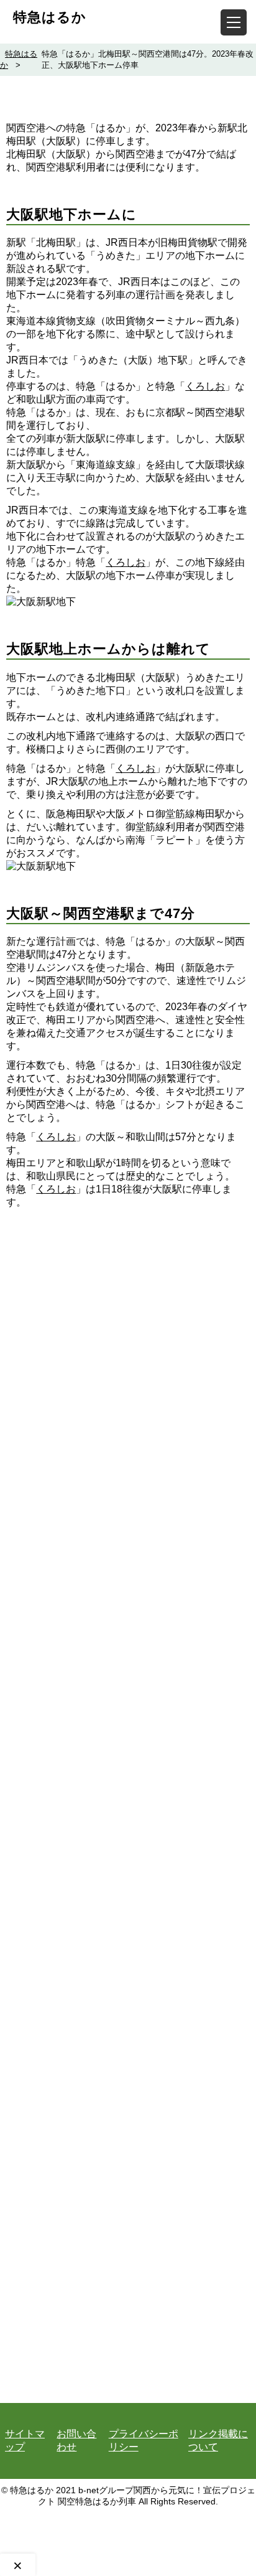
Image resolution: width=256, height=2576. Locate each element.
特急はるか (50, 17)
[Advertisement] (128, 1764)
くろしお (205, 386)
